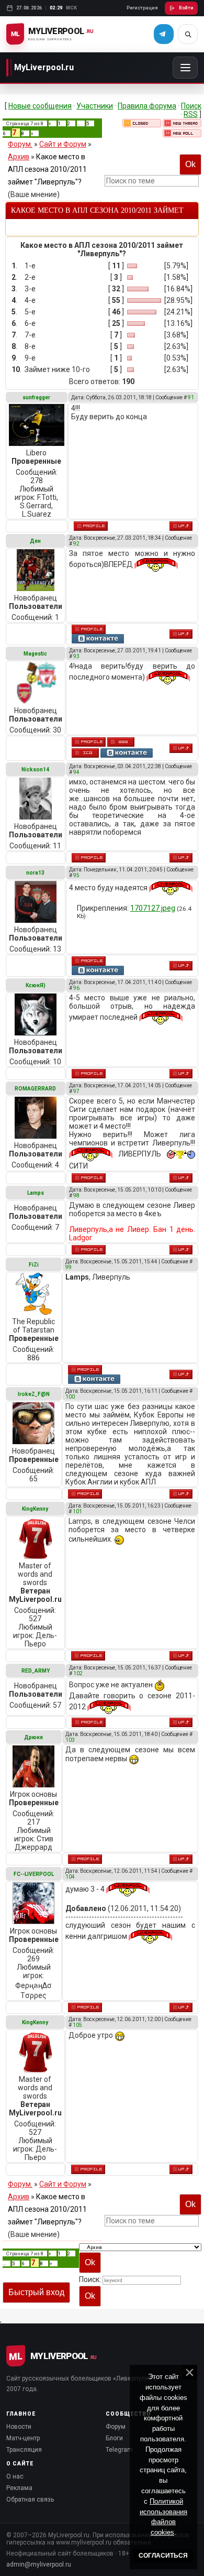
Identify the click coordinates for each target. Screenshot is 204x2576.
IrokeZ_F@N (34, 1394)
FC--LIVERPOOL (34, 1874)
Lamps (36, 1193)
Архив (19, 157)
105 (77, 2025)
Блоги (114, 2438)
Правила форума (147, 106)
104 (70, 1877)
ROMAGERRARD (35, 1089)
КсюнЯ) (36, 985)
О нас (15, 2476)
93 (76, 656)
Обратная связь (30, 2499)
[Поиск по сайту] (188, 34)
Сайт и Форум (63, 144)
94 (76, 772)
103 (70, 1740)
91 (191, 397)
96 (76, 988)
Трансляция (24, 2450)
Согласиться (163, 2556)
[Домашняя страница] (121, 742)
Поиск (191, 106)
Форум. (20, 144)
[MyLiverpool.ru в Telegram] (164, 34)
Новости (19, 2427)
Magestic (35, 654)
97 (76, 1091)
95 (76, 875)
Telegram (119, 2450)
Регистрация (142, 8)
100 (70, 1397)
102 (78, 1673)
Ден (35, 541)
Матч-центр (23, 2438)
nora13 (35, 873)
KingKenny (35, 1509)
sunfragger (36, 397)
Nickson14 (35, 769)
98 (76, 1196)
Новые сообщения (40, 106)
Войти (186, 8)
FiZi (34, 1265)
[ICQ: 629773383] (85, 753)
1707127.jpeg (153, 908)
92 (76, 544)
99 (69, 1267)
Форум (116, 2427)
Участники (95, 106)
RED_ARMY (36, 1671)
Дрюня (33, 1737)
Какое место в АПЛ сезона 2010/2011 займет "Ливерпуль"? (47, 169)
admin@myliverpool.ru (39, 2564)
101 (77, 1511)
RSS (191, 114)
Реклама (19, 2488)
